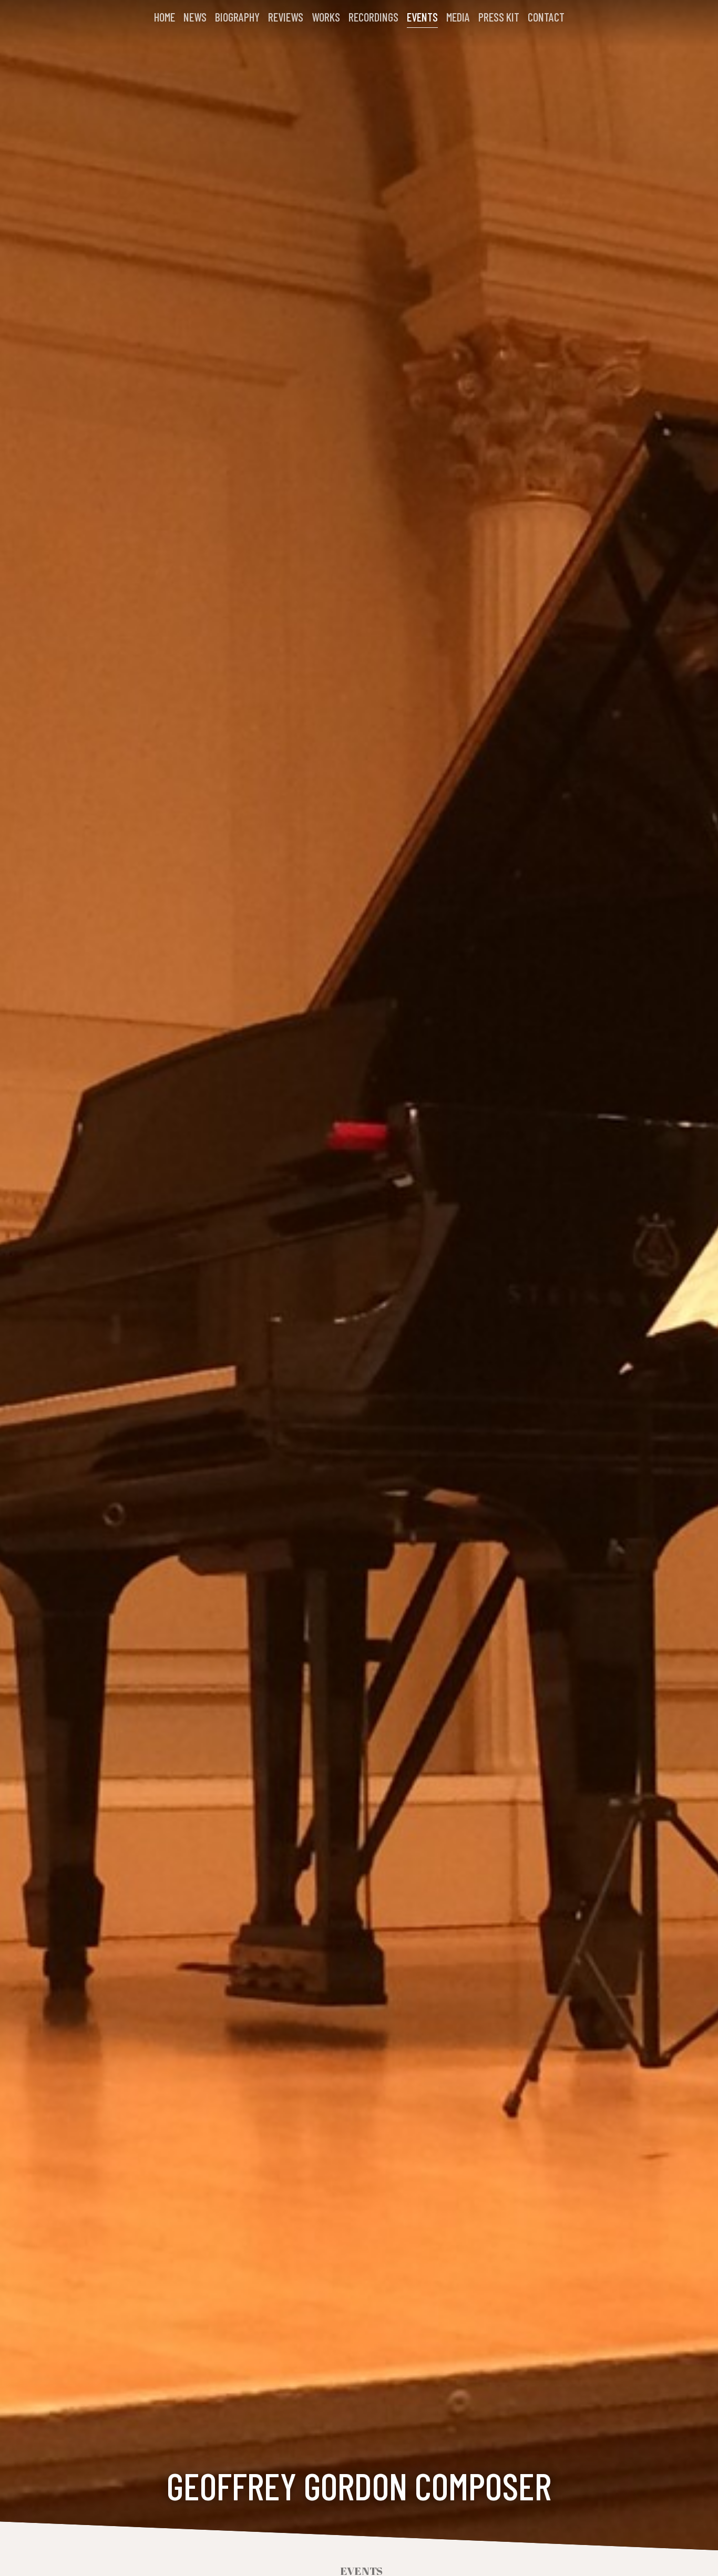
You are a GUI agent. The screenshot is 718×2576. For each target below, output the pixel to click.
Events (422, 17)
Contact (546, 17)
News (195, 17)
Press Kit (499, 17)
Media (458, 17)
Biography (237, 17)
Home (165, 17)
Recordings (373, 17)
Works (326, 17)
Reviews (286, 17)
